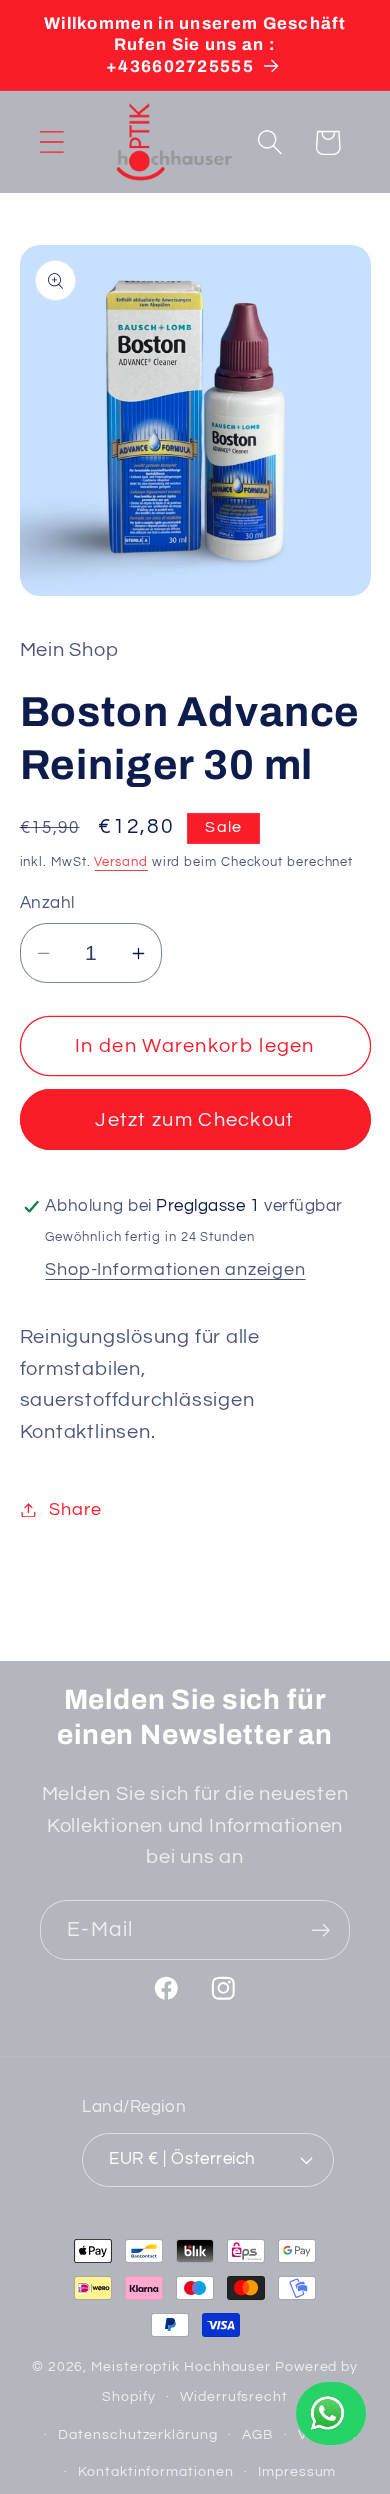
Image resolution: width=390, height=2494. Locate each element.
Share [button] (75, 1509)
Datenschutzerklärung (137, 2434)
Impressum (297, 2471)
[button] (51, 142)
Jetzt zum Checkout (194, 1120)
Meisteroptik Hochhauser (181, 2366)
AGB (257, 2434)
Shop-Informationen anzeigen (175, 1269)
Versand (120, 862)
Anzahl (47, 903)
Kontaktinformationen (155, 2471)
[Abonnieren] (320, 1930)
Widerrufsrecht (234, 2396)
